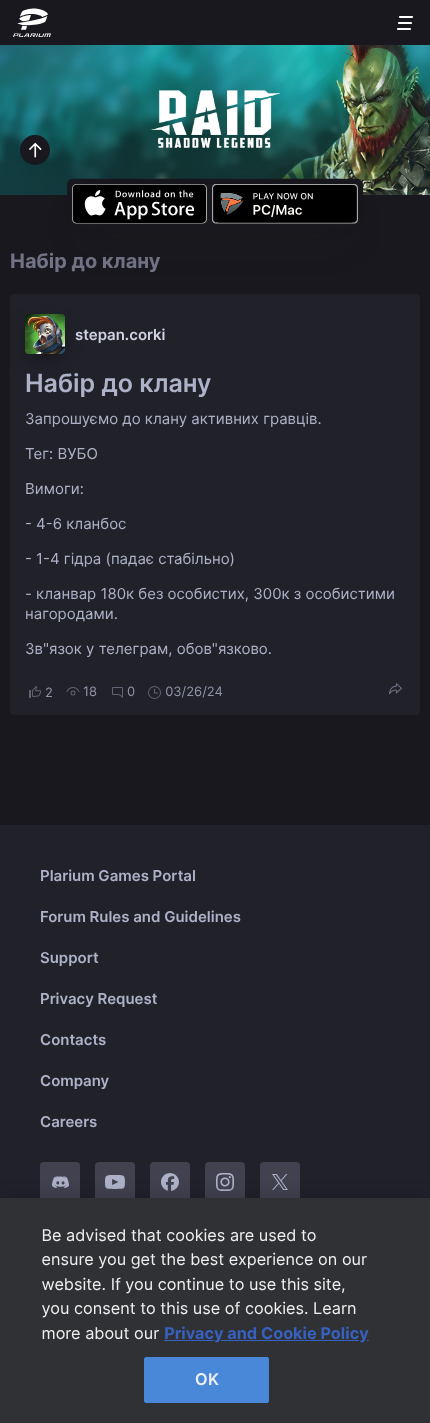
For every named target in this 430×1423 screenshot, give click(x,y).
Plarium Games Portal (118, 875)
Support (69, 957)
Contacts (73, 1039)
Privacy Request (98, 998)
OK (207, 1379)
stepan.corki (120, 334)
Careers (68, 1121)
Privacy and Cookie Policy (266, 1333)
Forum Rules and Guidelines (140, 916)
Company (74, 1080)
